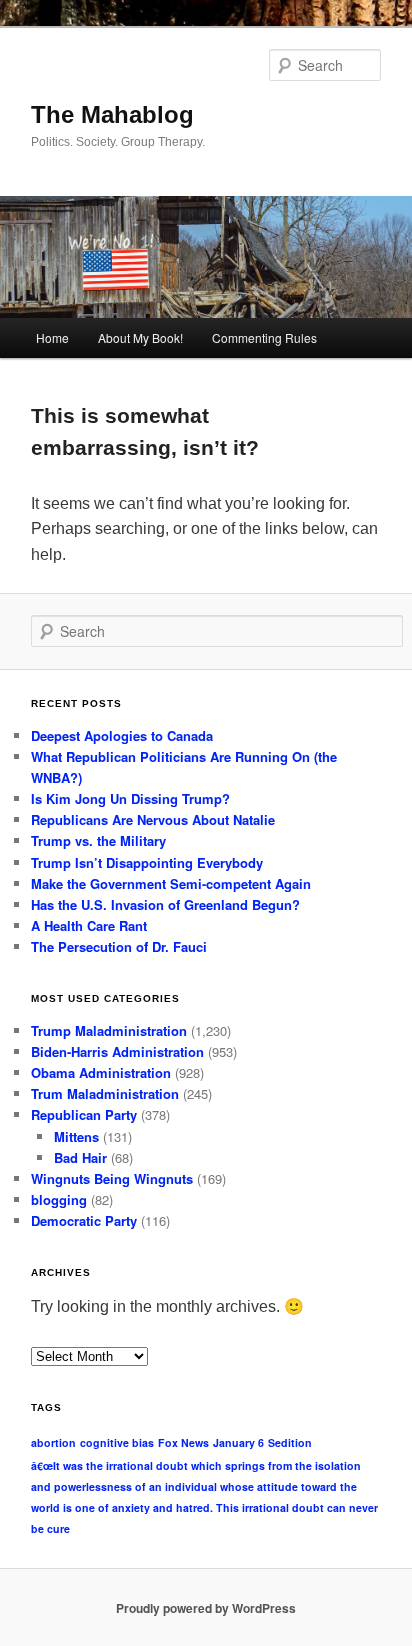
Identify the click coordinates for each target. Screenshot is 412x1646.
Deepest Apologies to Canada (122, 735)
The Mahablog (112, 114)
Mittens (76, 1136)
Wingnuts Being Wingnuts (112, 1178)
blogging (59, 1199)
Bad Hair (80, 1157)
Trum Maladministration (105, 1093)
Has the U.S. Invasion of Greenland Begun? (165, 904)
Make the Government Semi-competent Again (171, 883)
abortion (53, 1442)
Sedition (290, 1442)
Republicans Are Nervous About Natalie (153, 819)
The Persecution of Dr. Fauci (119, 946)
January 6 (238, 1442)
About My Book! (140, 337)
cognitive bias (117, 1442)
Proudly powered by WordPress (206, 1608)
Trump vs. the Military (98, 840)
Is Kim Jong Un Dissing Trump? (130, 798)
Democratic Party (84, 1220)
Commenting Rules (264, 337)
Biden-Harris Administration (117, 1051)
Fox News (183, 1442)
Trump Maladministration (109, 1030)
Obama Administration (101, 1072)
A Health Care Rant (89, 925)
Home (52, 337)
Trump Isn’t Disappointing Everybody (147, 862)
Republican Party (84, 1114)
